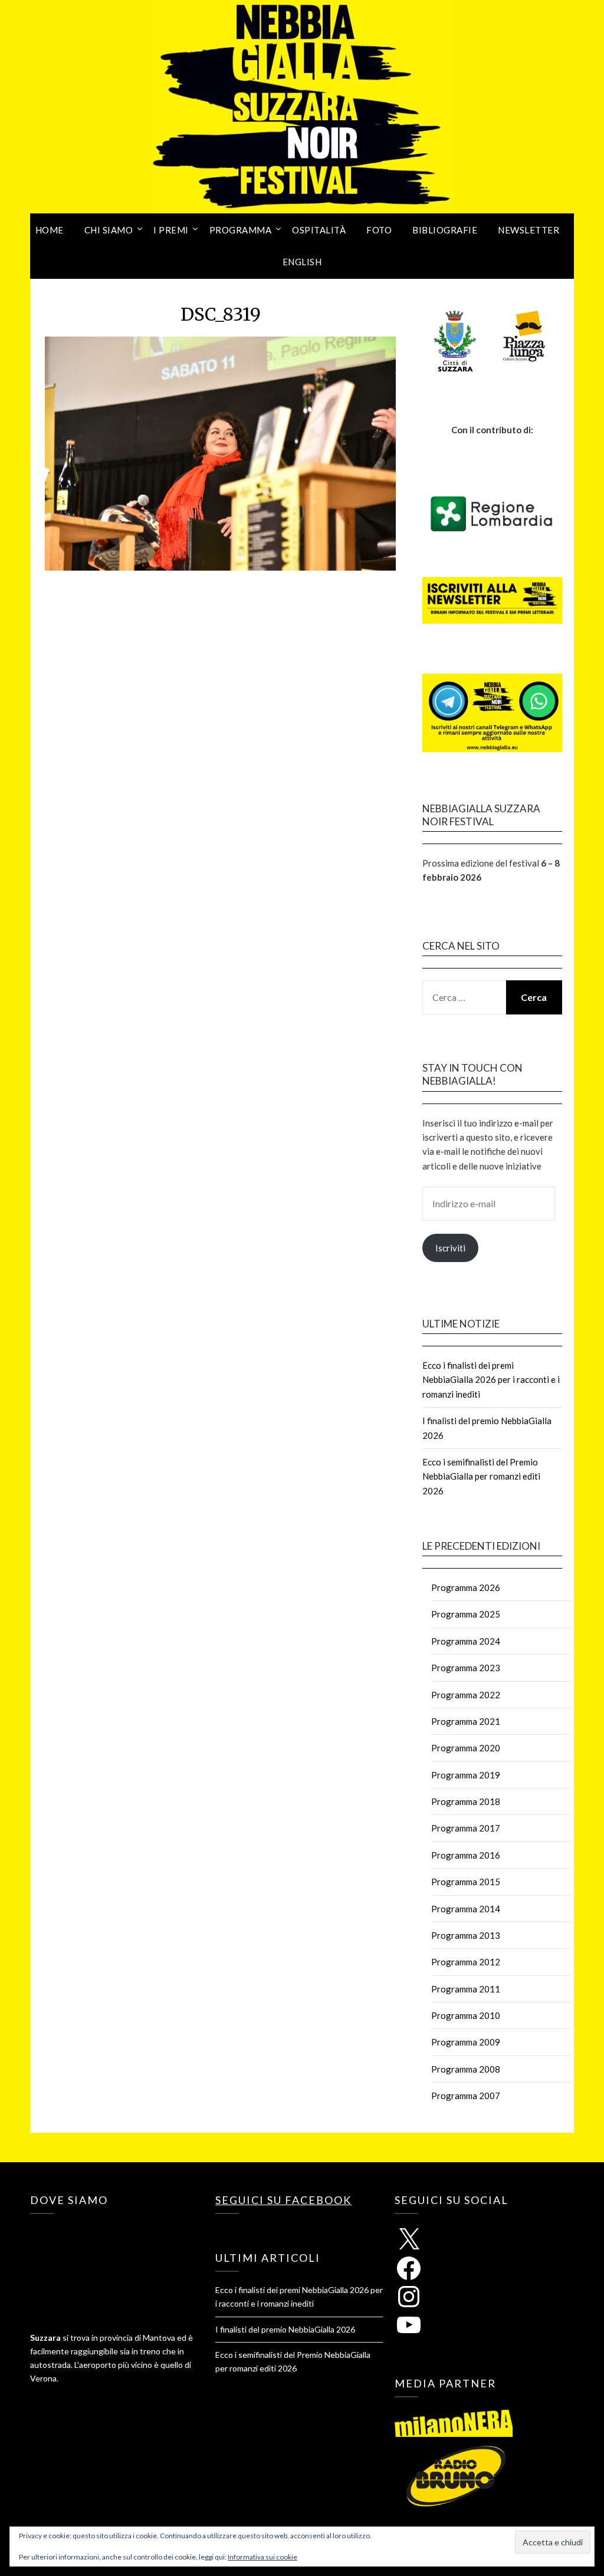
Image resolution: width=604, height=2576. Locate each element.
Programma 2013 (466, 1935)
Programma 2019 (466, 1775)
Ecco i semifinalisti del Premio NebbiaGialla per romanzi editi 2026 (481, 1476)
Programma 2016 (466, 1855)
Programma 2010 (466, 2015)
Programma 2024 (466, 1641)
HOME (50, 230)
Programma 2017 (466, 1828)
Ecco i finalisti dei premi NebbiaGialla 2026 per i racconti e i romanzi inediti (491, 1380)
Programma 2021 (466, 1721)
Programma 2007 (466, 2096)
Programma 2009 (466, 2042)
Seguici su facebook (283, 2200)
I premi (171, 230)
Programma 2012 (466, 1962)
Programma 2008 (466, 2069)
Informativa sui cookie (262, 2557)
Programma (241, 230)
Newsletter (528, 230)
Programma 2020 (466, 1748)
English (302, 262)
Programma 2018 (466, 1801)
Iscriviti (450, 1248)
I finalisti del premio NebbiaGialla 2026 (285, 2329)
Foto (379, 230)
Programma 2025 (466, 1614)
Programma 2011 (466, 1989)
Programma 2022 (466, 1695)
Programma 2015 (466, 1882)
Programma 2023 (466, 1668)
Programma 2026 (466, 1587)
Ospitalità (319, 230)
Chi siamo (109, 230)
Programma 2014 (466, 1909)
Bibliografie (445, 230)
